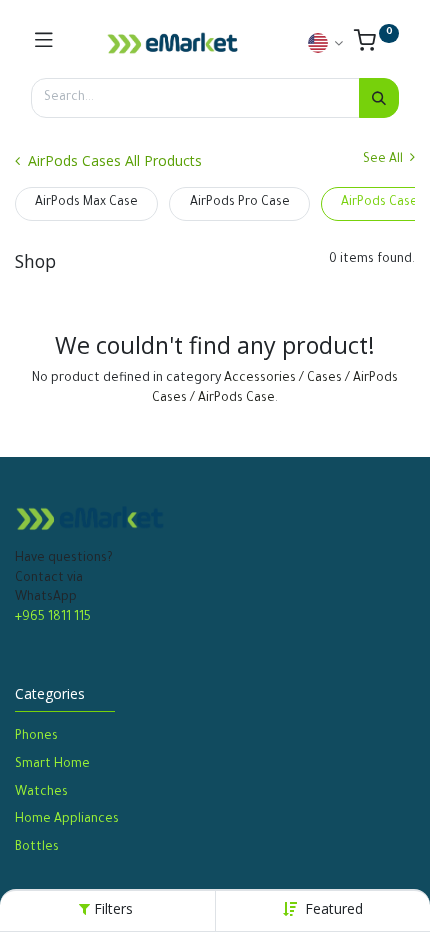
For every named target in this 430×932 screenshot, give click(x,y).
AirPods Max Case (86, 203)
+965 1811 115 (53, 618)
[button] (334, 908)
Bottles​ (37, 848)
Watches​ (41, 793)
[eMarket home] (173, 43)
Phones (38, 737)
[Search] (379, 98)
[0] (376, 46)
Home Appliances (67, 820)
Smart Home (52, 765)
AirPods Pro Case (240, 203)
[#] (44, 43)
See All (384, 160)
